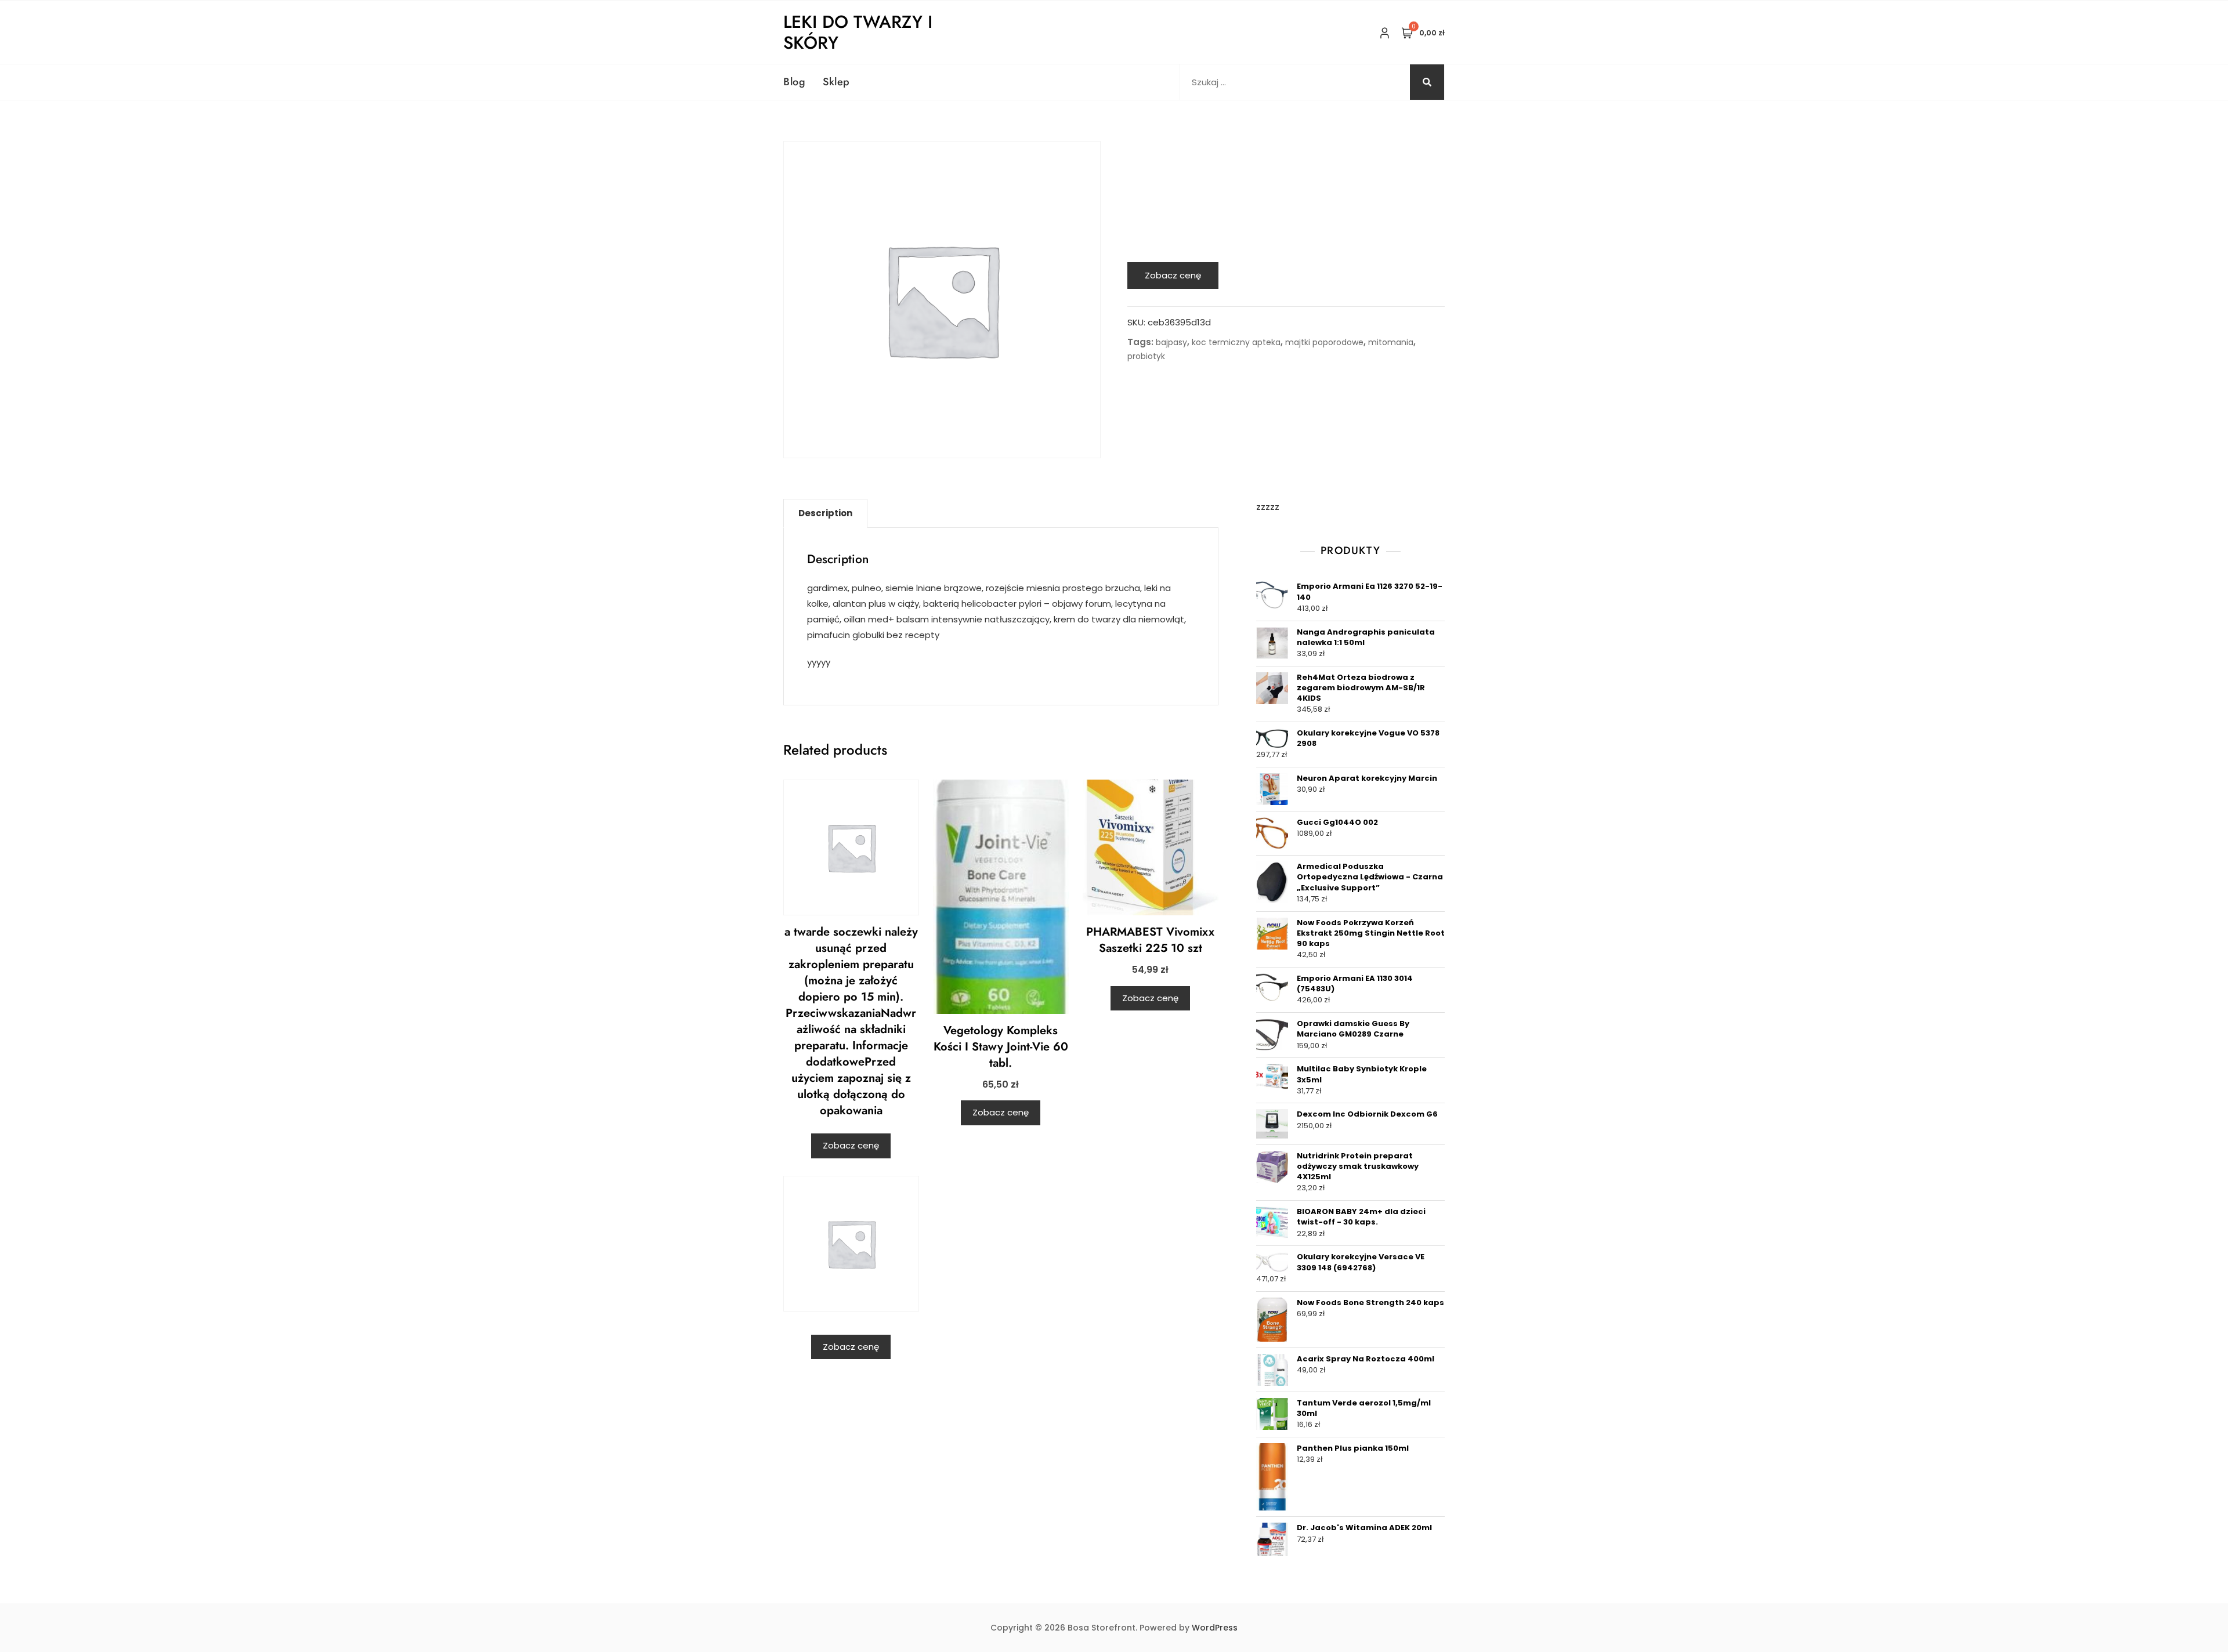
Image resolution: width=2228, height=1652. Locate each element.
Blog (794, 82)
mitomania (1391, 342)
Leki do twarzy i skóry (858, 32)
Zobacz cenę (1173, 275)
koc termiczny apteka (1236, 342)
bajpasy (1171, 342)
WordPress (1215, 1628)
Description (825, 513)
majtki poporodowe (1324, 342)
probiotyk (1146, 356)
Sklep (836, 82)
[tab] (825, 513)
